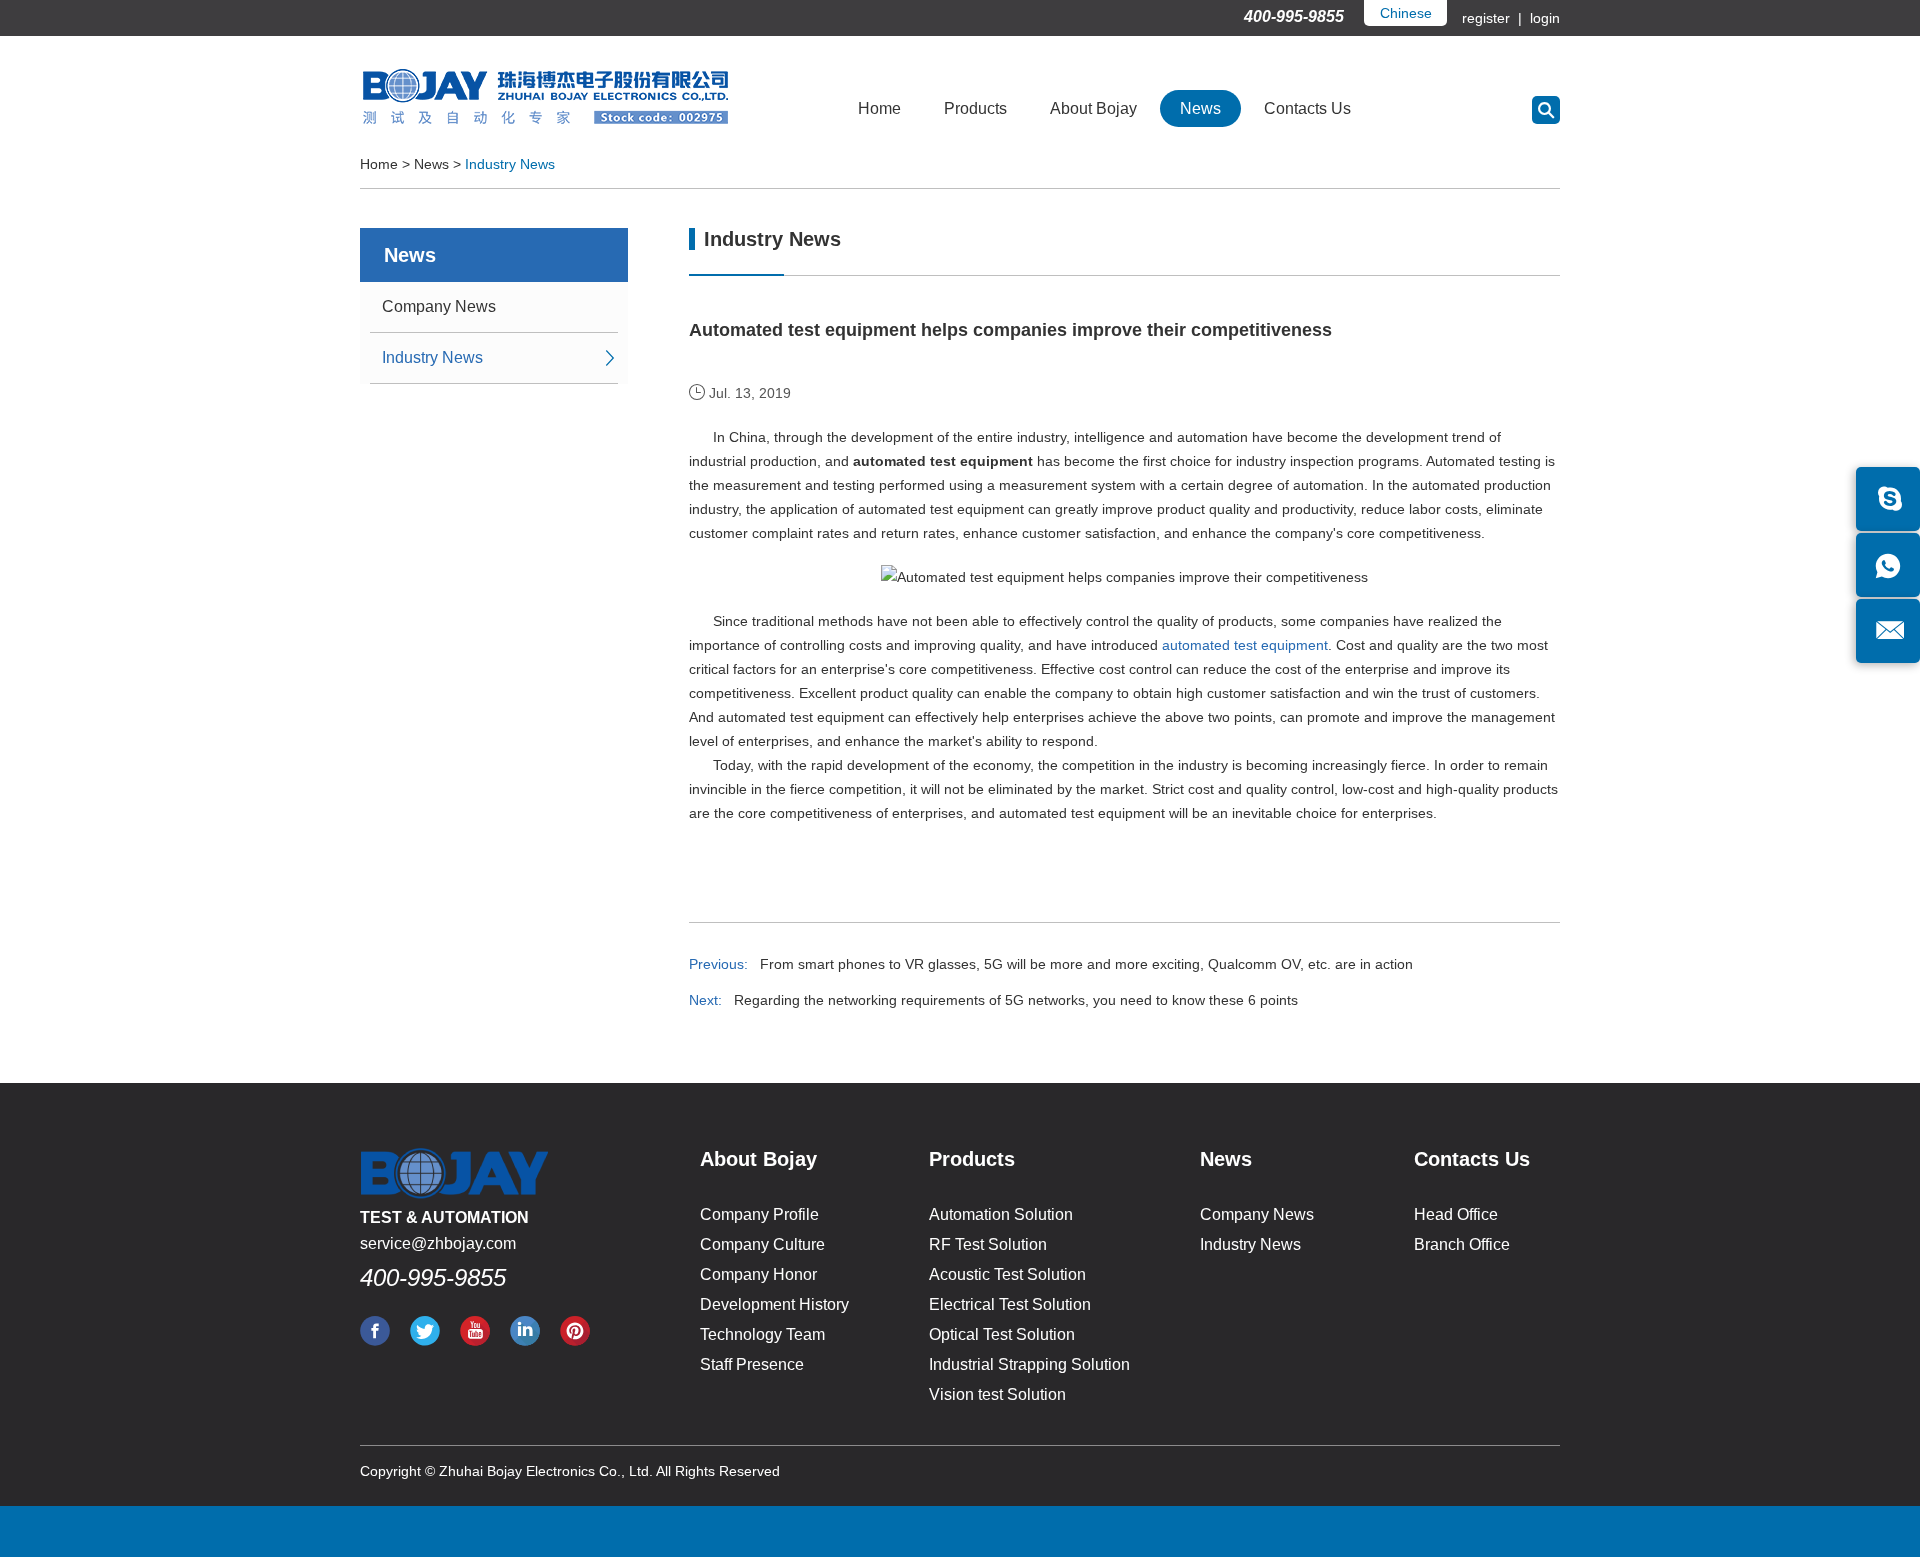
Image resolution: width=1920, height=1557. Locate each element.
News (1200, 108)
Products (975, 108)
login (1543, 18)
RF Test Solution (988, 1244)
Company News (439, 306)
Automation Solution (1001, 1214)
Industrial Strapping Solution (1029, 1364)
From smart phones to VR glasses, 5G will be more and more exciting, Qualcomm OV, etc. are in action (1086, 964)
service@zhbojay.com (438, 1243)
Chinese (1406, 13)
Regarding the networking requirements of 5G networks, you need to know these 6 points (1016, 1000)
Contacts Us (1307, 108)
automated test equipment (1245, 645)
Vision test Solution (997, 1394)
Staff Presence (752, 1364)
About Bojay (1093, 108)
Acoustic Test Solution (1007, 1274)
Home (879, 108)
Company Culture (762, 1244)
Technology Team (762, 1334)
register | (1494, 18)
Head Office (1456, 1214)
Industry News (510, 164)
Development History (774, 1304)
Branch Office (1462, 1244)
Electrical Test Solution (1010, 1304)
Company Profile (759, 1214)
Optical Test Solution (1002, 1334)
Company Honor (758, 1274)
